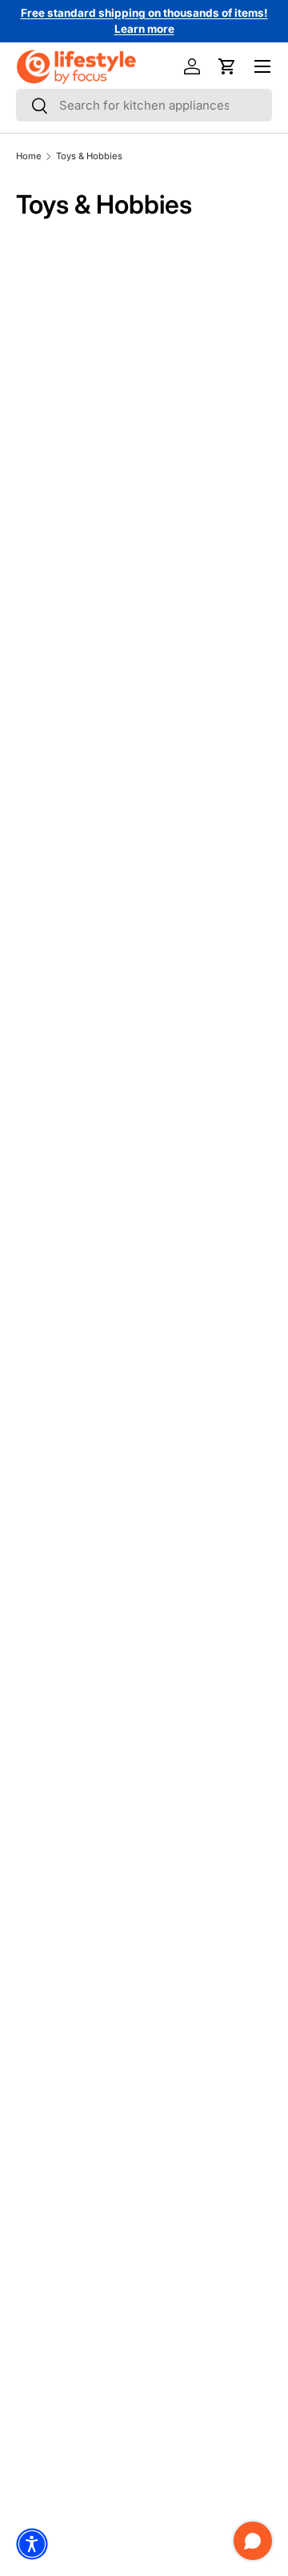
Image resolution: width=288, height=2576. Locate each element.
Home (29, 156)
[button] (227, 66)
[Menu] (262, 66)
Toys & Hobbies (89, 156)
